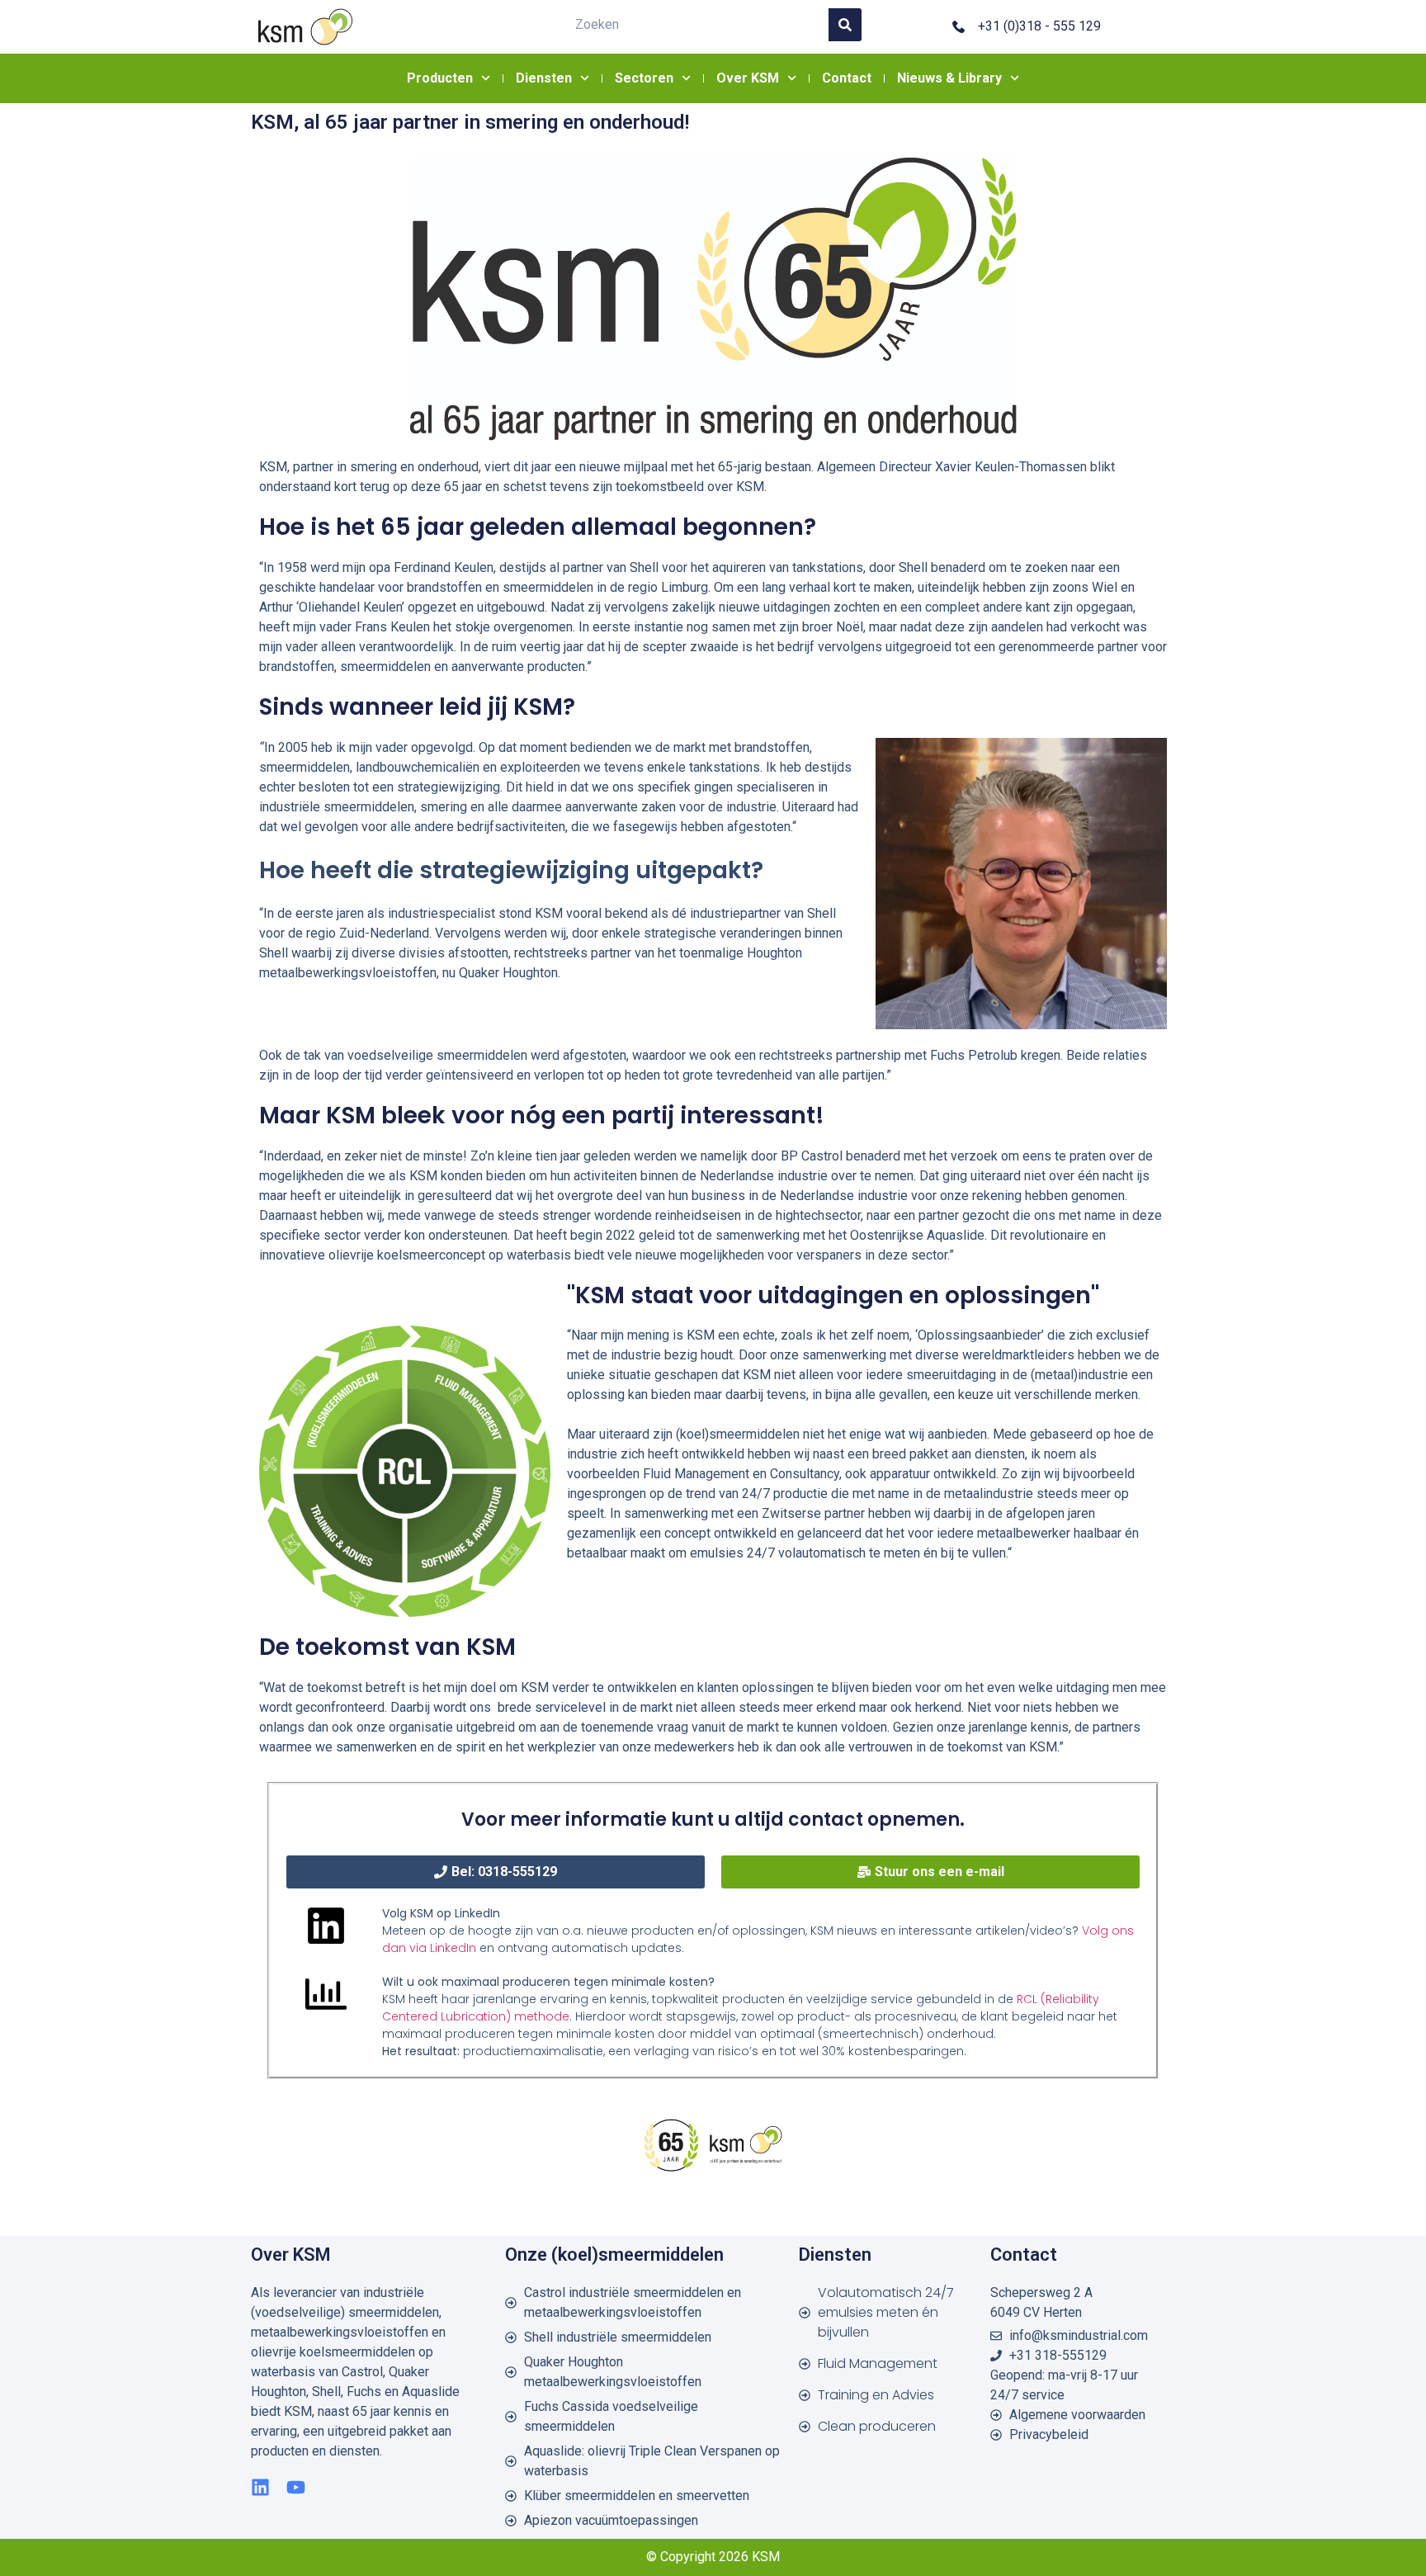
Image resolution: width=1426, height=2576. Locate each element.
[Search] (845, 25)
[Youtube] (296, 2487)
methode (540, 2016)
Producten (440, 78)
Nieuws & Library (949, 78)
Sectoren (644, 78)
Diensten (544, 78)
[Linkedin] (260, 2487)
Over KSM (748, 78)
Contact (847, 78)
